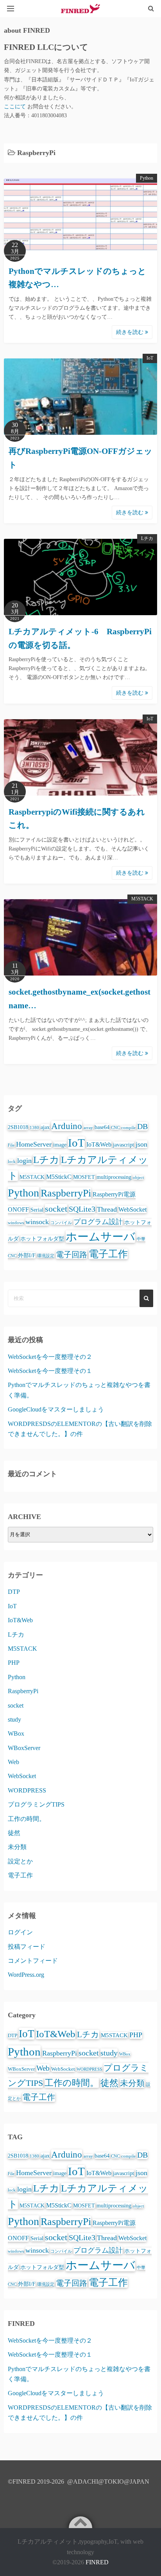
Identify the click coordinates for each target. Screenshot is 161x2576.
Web (13, 1762)
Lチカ (147, 538)
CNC (115, 1128)
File (11, 1145)
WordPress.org (26, 1975)
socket (56, 1209)
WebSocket (132, 1209)
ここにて (16, 107)
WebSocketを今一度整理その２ (50, 1357)
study (14, 1719)
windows (16, 1223)
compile (128, 1128)
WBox (16, 1734)
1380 (34, 1128)
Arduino (67, 1126)
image (60, 1145)
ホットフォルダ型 (42, 1239)
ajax (45, 1127)
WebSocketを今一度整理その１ (50, 1371)
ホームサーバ (100, 1237)
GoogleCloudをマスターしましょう (56, 1409)
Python (147, 178)
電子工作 (108, 1254)
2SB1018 (18, 1127)
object (138, 1178)
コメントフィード (33, 1961)
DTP (14, 1592)
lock (12, 1162)
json (141, 1144)
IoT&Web (99, 1144)
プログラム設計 (98, 1222)
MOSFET (84, 1177)
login (24, 1161)
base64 (102, 1127)
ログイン (20, 1932)
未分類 (17, 1847)
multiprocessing (114, 1177)
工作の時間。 (27, 1819)
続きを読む (131, 332)
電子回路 (72, 1254)
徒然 (14, 1833)
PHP (14, 1663)
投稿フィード (27, 1947)
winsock (37, 1222)
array (88, 1128)
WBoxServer (24, 1748)
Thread (107, 1209)
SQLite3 (82, 1209)
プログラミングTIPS (36, 1804)
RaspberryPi (66, 1193)
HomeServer (34, 1144)
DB (142, 1126)
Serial (37, 1210)
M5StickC (59, 1177)
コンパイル (61, 1223)
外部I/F (27, 1255)
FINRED (97, 2562)
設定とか (20, 1861)
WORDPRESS (27, 1790)
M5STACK (142, 899)
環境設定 (46, 1256)
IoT (150, 358)
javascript (123, 1145)
